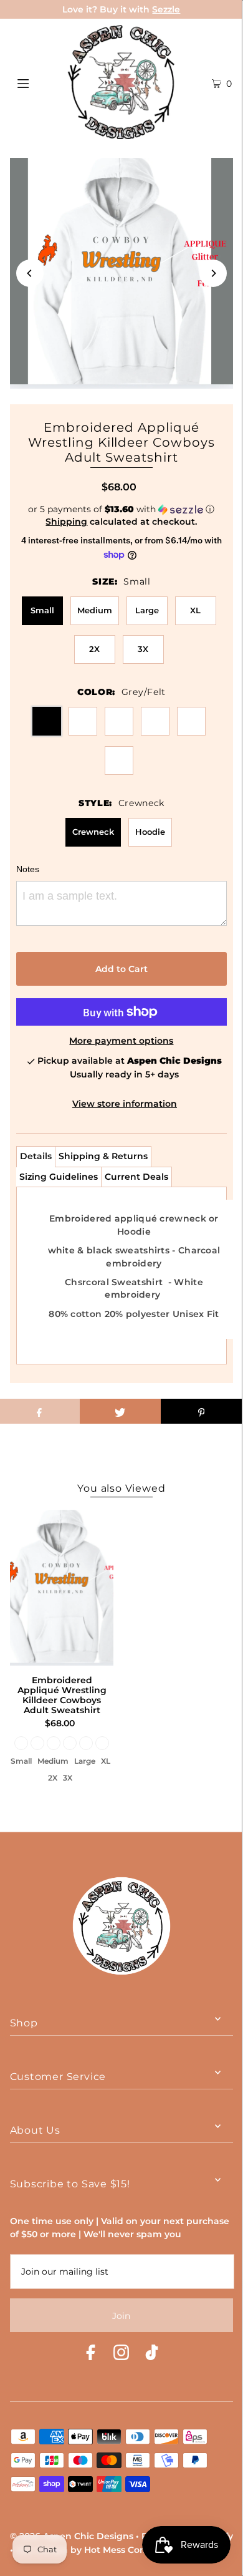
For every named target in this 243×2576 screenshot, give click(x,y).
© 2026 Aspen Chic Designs (72, 2536)
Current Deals (136, 1177)
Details (36, 1156)
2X (94, 649)
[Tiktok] (152, 2354)
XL (195, 610)
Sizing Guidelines (59, 1177)
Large (147, 610)
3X (143, 649)
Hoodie (150, 832)
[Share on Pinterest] (201, 1411)
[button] (122, 509)
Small (42, 610)
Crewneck (93, 832)
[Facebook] (91, 2354)
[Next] (213, 273)
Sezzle (166, 9)
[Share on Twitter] (120, 1411)
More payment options (121, 1041)
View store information (125, 1104)
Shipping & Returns (103, 1156)
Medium (95, 610)
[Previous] (30, 273)
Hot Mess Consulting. (132, 2550)
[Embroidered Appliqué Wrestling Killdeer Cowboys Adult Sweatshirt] (62, 1588)
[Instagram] (121, 2354)
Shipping (66, 522)
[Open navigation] (39, 82)
